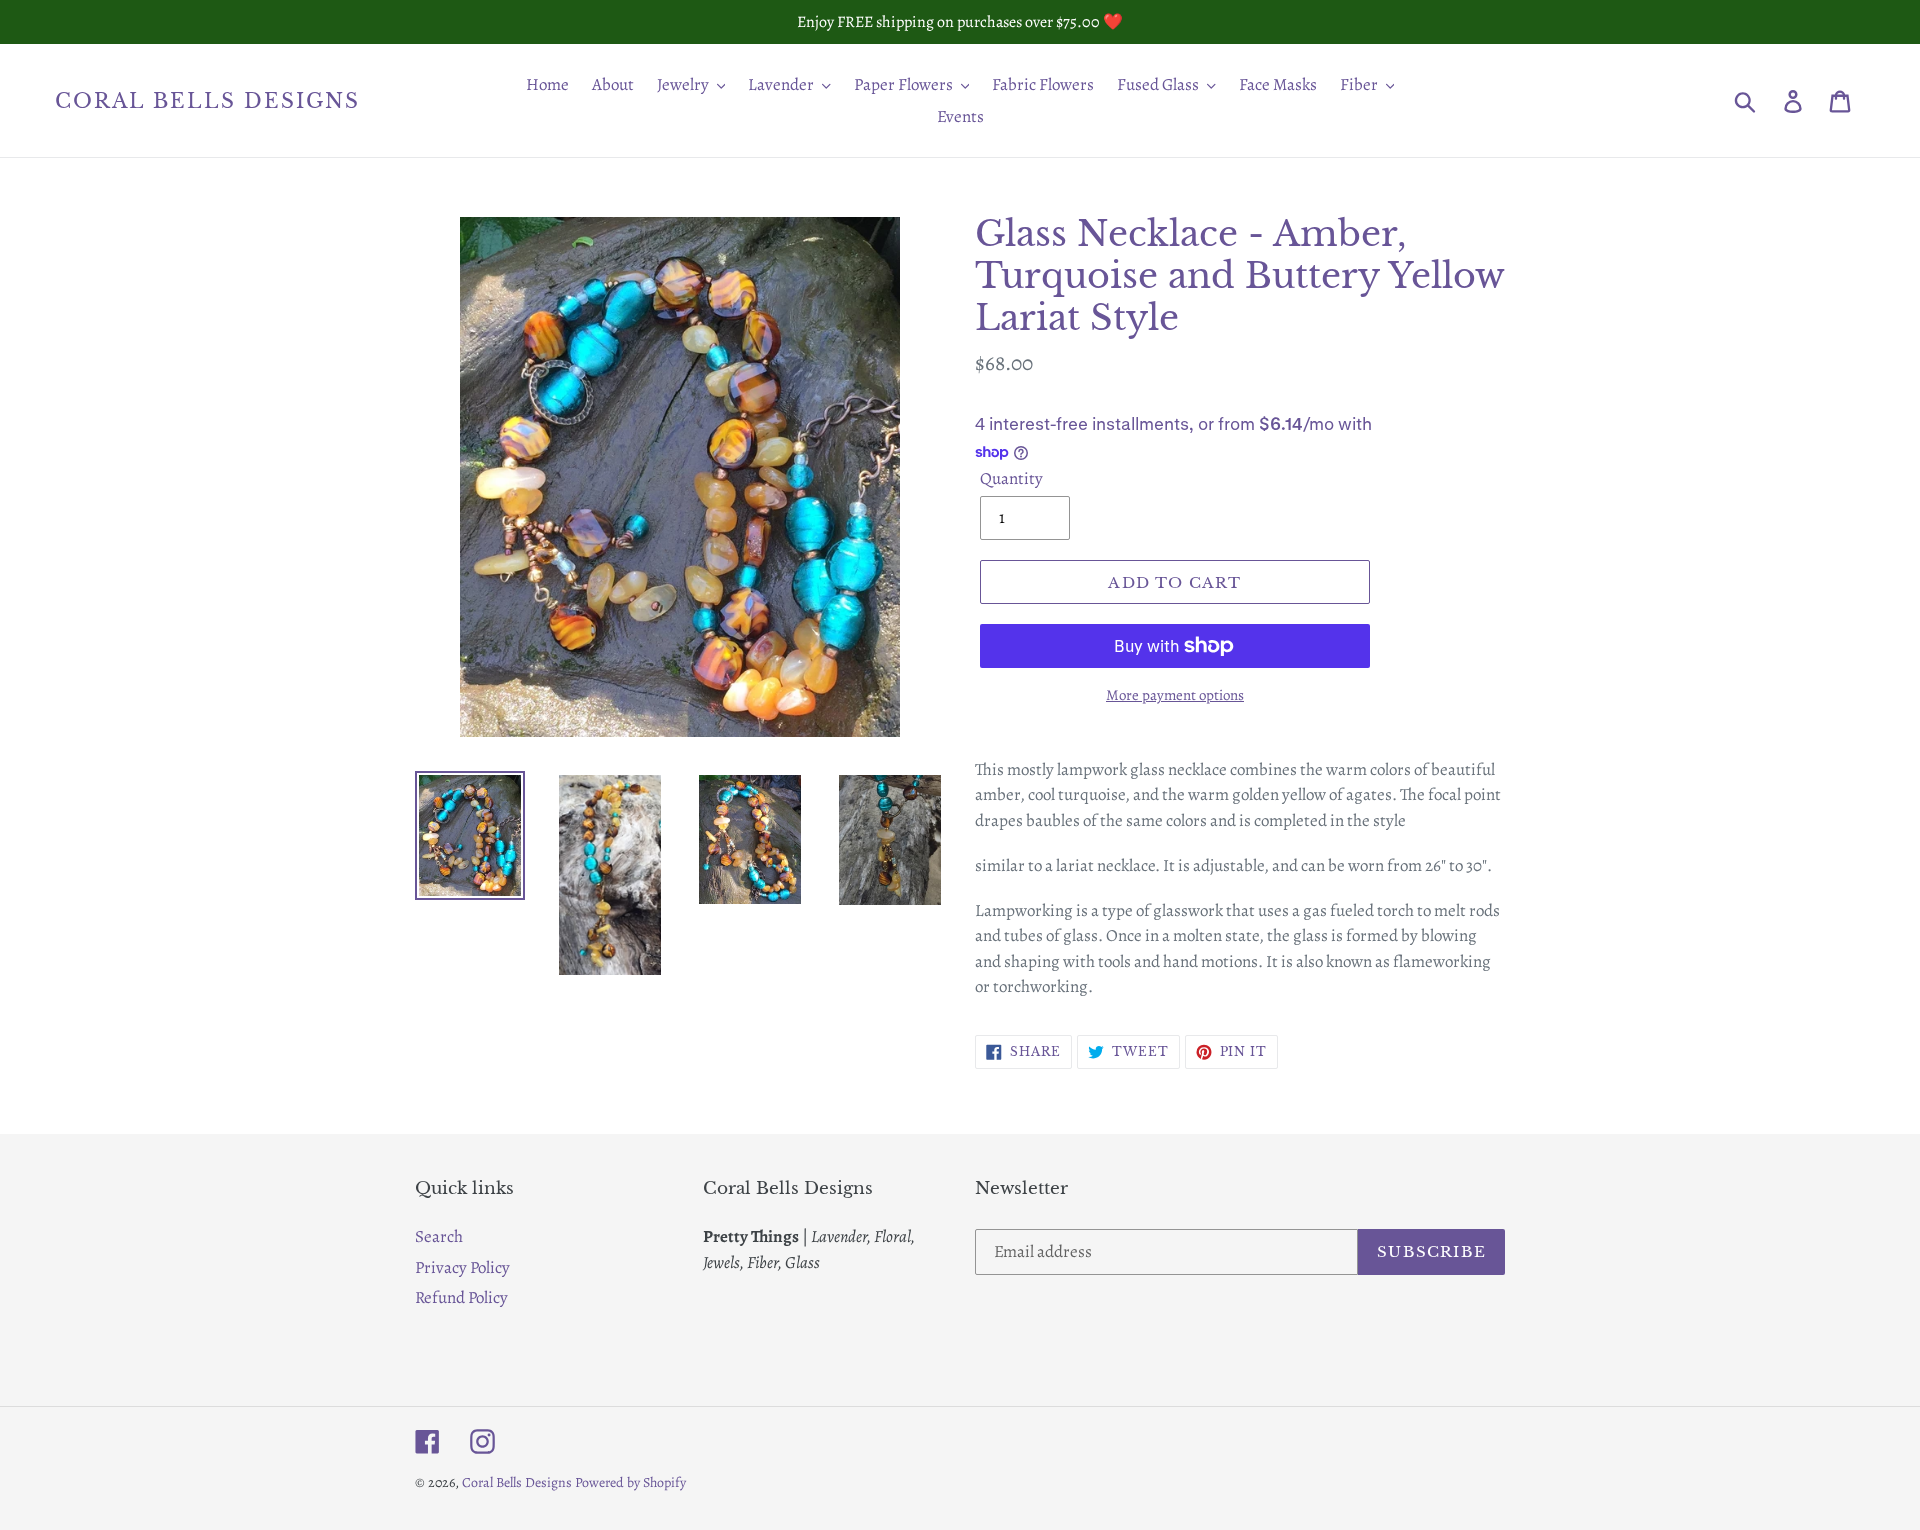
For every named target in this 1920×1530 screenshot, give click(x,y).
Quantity (1011, 478)
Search (439, 1236)
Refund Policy (461, 1297)
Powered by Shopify (630, 1482)
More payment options (1175, 695)
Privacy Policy (462, 1267)
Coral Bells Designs (207, 101)
